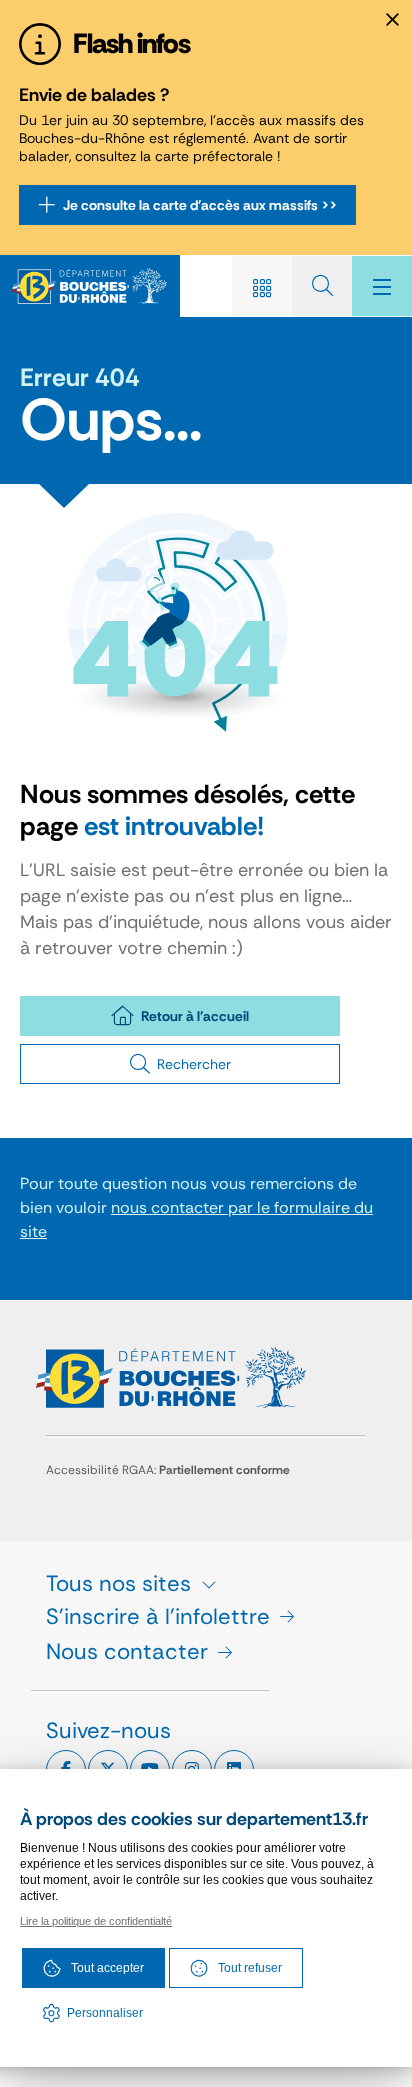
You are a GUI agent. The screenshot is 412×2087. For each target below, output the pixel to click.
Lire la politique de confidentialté (96, 1921)
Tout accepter (107, 1968)
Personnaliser (105, 2013)
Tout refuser (250, 1968)
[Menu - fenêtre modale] (382, 286)
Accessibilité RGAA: (168, 1470)
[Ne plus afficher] (392, 20)
